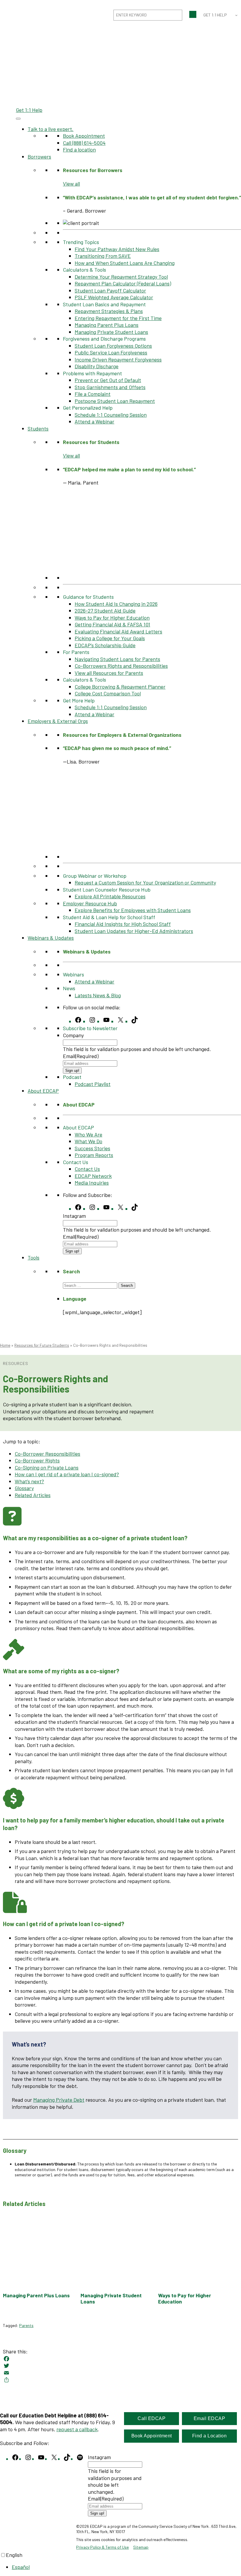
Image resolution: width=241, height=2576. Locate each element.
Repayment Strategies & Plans (109, 311)
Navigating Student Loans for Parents (117, 659)
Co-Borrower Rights (37, 1460)
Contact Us (87, 1169)
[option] (126, 2567)
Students (38, 428)
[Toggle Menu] (18, 119)
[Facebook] (120, 2359)
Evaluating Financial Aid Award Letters (118, 631)
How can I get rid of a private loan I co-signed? (67, 1474)
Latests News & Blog (98, 995)
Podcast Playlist (93, 1084)
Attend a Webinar (94, 421)
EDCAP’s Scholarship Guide (105, 645)
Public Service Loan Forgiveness (111, 352)
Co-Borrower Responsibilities (47, 1454)
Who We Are (88, 1134)
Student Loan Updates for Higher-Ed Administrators (134, 931)
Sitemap (141, 2547)
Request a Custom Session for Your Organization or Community (145, 882)
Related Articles (33, 1495)
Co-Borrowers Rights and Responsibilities (121, 666)
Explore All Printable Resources (110, 896)
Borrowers (39, 157)
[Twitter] (120, 2366)
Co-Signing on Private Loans (47, 1467)
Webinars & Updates (51, 938)
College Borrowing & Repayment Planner (120, 687)
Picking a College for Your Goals (110, 638)
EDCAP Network (93, 1176)
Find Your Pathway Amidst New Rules (117, 249)
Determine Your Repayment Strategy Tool (121, 277)
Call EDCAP (152, 2418)
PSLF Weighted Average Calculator (114, 297)
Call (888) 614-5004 (84, 143)
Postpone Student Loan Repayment (115, 401)
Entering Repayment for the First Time (118, 318)
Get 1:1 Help (29, 110)
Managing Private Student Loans (111, 332)
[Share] (120, 2380)
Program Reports (94, 1155)
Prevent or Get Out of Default (108, 380)
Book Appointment (84, 136)
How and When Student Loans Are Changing (125, 263)
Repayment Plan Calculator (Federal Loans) (123, 283)
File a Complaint (93, 394)
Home (5, 1345)
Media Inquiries (92, 1183)
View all (71, 184)
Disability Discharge (97, 366)
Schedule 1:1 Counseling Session (111, 415)
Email (81, 1056)
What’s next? (29, 1481)
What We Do (88, 1141)
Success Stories (92, 1148)
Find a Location (210, 2436)
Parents (26, 2325)
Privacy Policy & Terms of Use (102, 2547)
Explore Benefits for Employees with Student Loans (133, 910)
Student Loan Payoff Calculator (110, 290)
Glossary (24, 1488)
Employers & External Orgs (58, 721)
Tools (34, 1257)
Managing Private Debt (59, 2100)
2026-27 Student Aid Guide (105, 611)
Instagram (74, 1216)
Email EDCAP (210, 2418)
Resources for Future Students (42, 1345)
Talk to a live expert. (51, 129)
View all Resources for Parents (109, 673)
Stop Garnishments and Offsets (110, 387)
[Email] (120, 2373)
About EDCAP (43, 1091)
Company (73, 1035)
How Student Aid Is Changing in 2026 (116, 604)
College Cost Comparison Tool (108, 693)
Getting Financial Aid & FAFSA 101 (112, 624)
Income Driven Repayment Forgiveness (118, 359)
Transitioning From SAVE (103, 256)
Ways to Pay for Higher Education (112, 618)
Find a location (79, 149)
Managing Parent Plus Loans (107, 325)
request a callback (77, 2429)
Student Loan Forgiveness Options (113, 346)
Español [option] (21, 2567)
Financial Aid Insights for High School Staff (123, 924)
